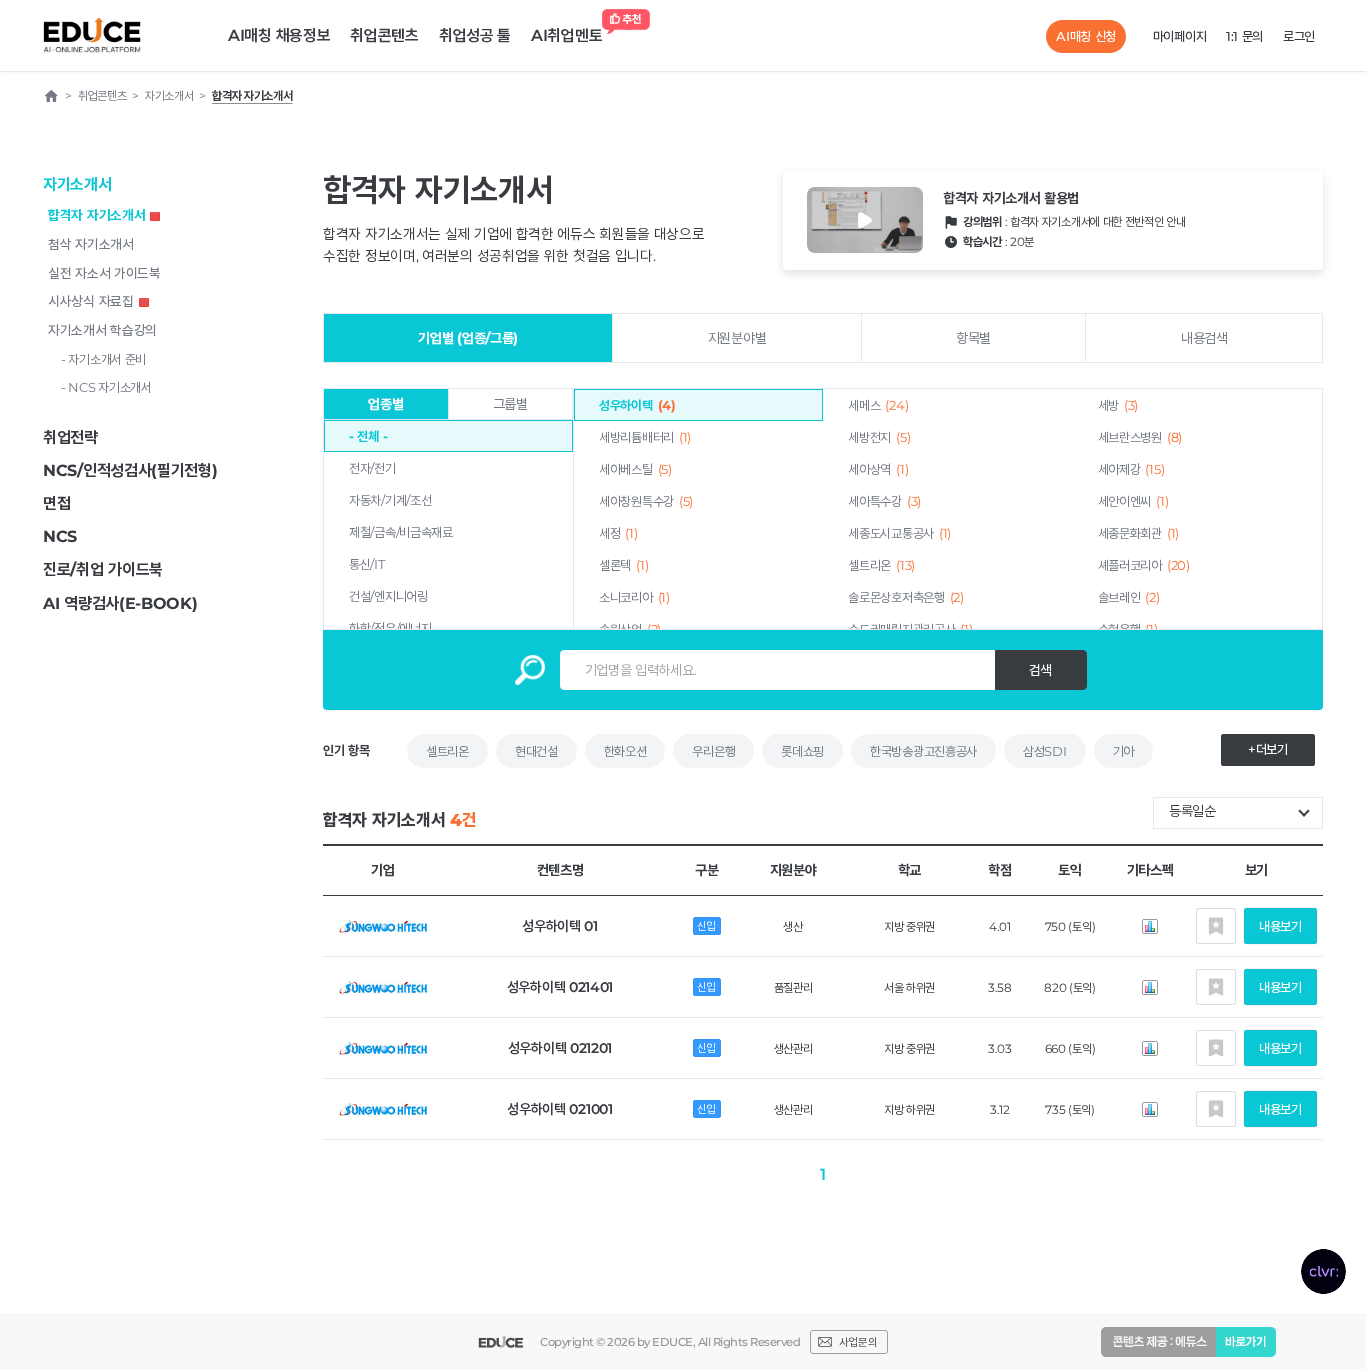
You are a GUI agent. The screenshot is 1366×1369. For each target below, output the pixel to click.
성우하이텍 (637, 405)
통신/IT (367, 564)
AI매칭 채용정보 (279, 35)
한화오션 (625, 751)
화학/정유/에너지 (390, 628)
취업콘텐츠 (384, 35)
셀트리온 (881, 565)
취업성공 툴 (475, 35)
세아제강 (1131, 469)
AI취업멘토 (566, 35)
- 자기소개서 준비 (103, 359)
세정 (618, 533)
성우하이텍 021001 (559, 1109)
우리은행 (713, 751)
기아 (1123, 751)
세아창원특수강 (646, 501)
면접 (56, 503)
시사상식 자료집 (91, 301)
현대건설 (536, 751)
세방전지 (879, 437)
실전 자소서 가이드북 (104, 273)
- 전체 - (368, 436)
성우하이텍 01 (560, 926)
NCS (60, 536)
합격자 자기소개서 (96, 215)
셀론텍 (623, 565)
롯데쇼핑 (802, 751)
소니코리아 (634, 597)
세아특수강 (884, 501)
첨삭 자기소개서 (91, 244)
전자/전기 (372, 468)
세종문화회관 (1138, 533)
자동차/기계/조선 (390, 500)
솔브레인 (1129, 597)
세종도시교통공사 (899, 533)
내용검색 (1204, 338)
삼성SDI (1045, 751)
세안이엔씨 (1133, 501)
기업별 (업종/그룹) (468, 338)
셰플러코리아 (1144, 565)
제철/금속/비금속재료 (401, 532)
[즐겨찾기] (1216, 926)
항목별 (973, 338)
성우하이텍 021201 (560, 1048)
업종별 (385, 404)
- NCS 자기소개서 (106, 387)
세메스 (878, 405)
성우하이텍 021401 (560, 987)
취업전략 (70, 437)
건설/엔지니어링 (388, 596)
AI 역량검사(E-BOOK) (120, 603)
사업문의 (858, 1342)
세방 (1118, 405)
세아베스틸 (635, 469)
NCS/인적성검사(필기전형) (130, 470)
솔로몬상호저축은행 (905, 597)
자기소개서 (77, 184)
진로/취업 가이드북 (103, 569)
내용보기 (1280, 926)
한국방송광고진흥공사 (923, 751)
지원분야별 (737, 338)
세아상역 (878, 469)
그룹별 (510, 404)
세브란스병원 (1140, 437)
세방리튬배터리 (645, 437)
